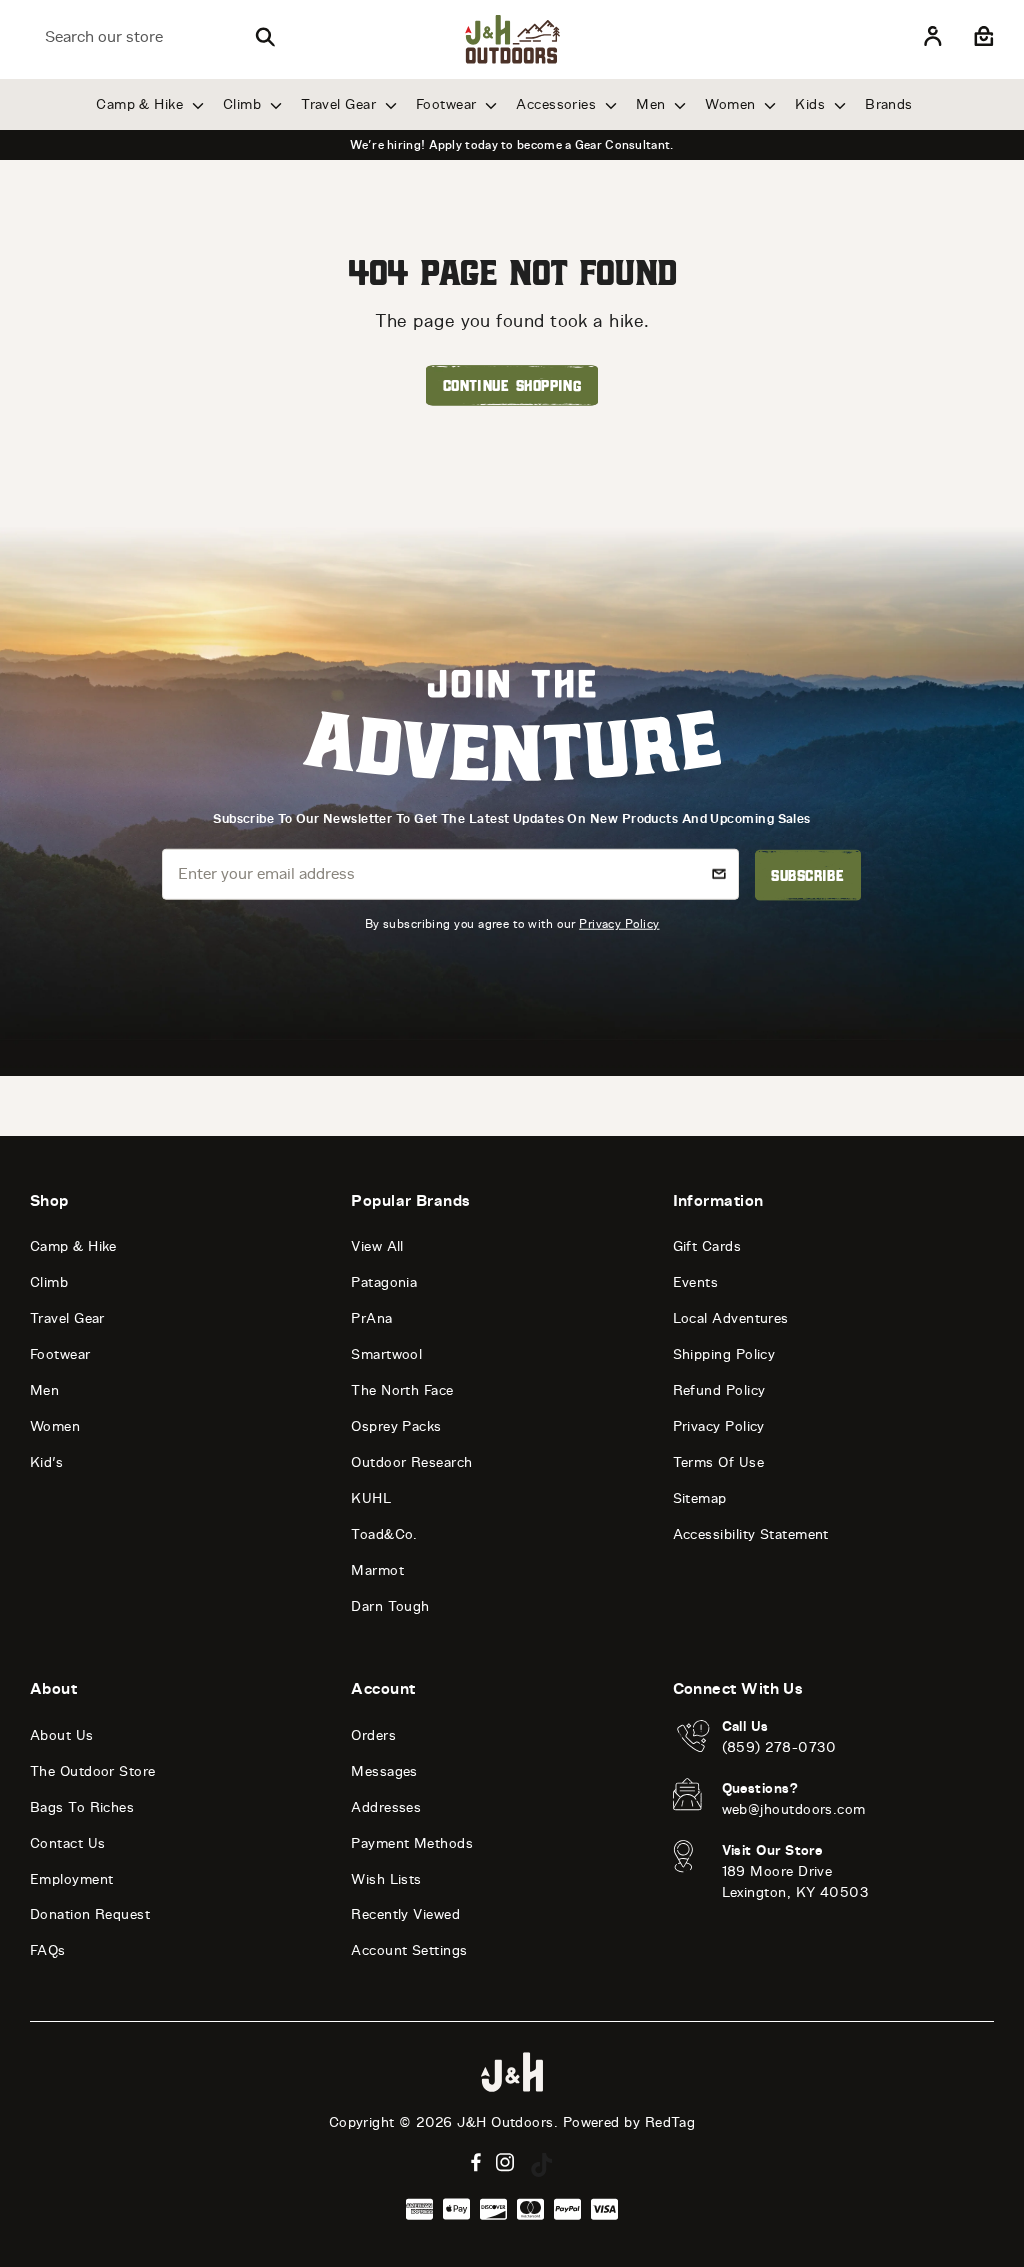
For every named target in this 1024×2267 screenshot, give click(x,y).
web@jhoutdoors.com (794, 1809)
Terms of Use (718, 1462)
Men (653, 104)
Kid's (46, 1462)
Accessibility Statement (751, 1534)
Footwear (448, 104)
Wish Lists (386, 1879)
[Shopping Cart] (981, 37)
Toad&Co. (384, 1534)
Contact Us (68, 1843)
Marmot (377, 1570)
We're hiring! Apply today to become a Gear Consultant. (511, 145)
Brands (889, 104)
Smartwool (386, 1354)
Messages (384, 1771)
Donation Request (90, 1914)
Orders (373, 1735)
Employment (72, 1879)
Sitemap (700, 1498)
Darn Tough (390, 1606)
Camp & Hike (141, 104)
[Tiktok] (542, 2165)
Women (732, 104)
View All (377, 1246)
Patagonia (384, 1282)
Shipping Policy (724, 1354)
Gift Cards (707, 1246)
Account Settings (409, 1950)
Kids (812, 104)
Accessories (558, 104)
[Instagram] (505, 2162)
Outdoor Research (411, 1462)
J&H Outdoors (505, 2122)
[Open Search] (265, 37)
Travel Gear (340, 104)
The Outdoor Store (93, 1771)
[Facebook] (476, 2162)
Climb (244, 104)
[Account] (933, 37)
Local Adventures (731, 1318)
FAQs (48, 1950)
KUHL (371, 1498)
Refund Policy (719, 1390)
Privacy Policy (619, 923)
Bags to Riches (82, 1807)
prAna (371, 1318)
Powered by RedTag (629, 2122)
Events (696, 1282)
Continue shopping (512, 385)
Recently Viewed (405, 1914)
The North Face (402, 1390)
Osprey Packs (396, 1426)
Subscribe (807, 875)
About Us (62, 1735)
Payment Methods (412, 1843)
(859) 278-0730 (779, 1747)
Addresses (386, 1807)
